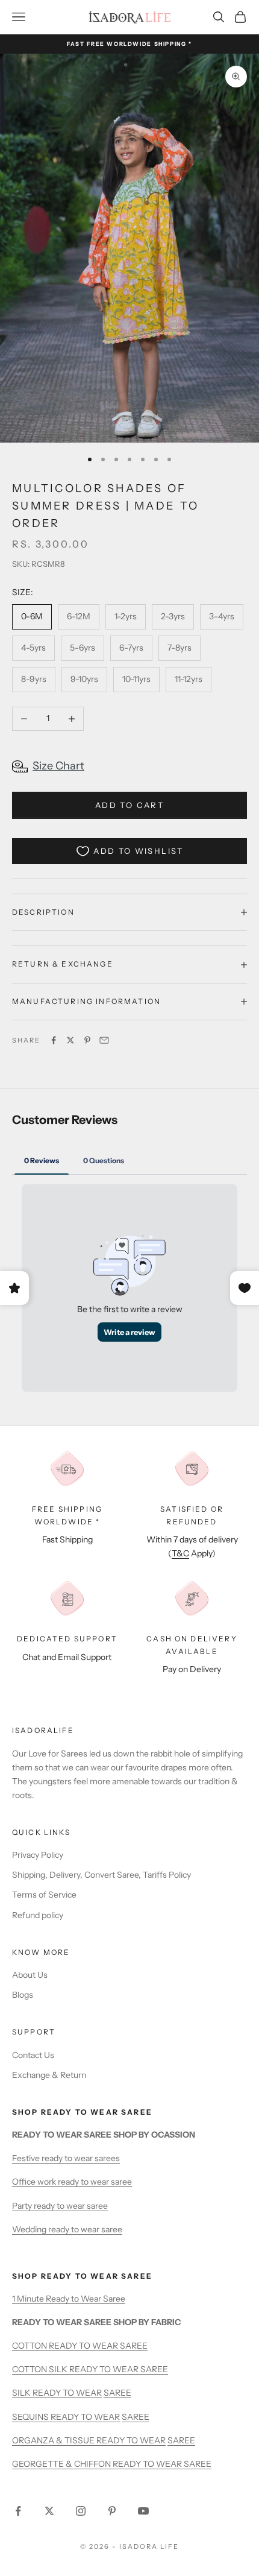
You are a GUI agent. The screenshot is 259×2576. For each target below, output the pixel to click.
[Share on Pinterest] (87, 1040)
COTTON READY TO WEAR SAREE (80, 2346)
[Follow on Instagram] (81, 2511)
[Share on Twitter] (70, 1040)
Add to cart (129, 805)
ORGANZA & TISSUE (54, 2440)
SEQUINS (31, 2417)
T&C (180, 1553)
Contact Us (33, 2055)
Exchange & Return (49, 2075)
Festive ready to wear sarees (66, 2158)
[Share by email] (104, 1040)
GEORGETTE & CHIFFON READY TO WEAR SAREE (112, 2464)
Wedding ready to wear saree (67, 2229)
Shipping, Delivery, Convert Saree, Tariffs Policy (101, 1875)
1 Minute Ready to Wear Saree (69, 2299)
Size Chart (58, 766)
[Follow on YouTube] (143, 2511)
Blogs (23, 1995)
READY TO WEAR (67, 2393)
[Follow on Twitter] (49, 2511)
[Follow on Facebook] (18, 2511)
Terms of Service (44, 1895)
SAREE (117, 2393)
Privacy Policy (38, 1855)
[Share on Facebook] (54, 1040)
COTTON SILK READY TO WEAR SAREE (90, 2369)
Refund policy (38, 1915)
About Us (30, 1975)
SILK (22, 2393)
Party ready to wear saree (60, 2206)
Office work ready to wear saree (72, 2182)
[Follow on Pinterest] (112, 2511)
